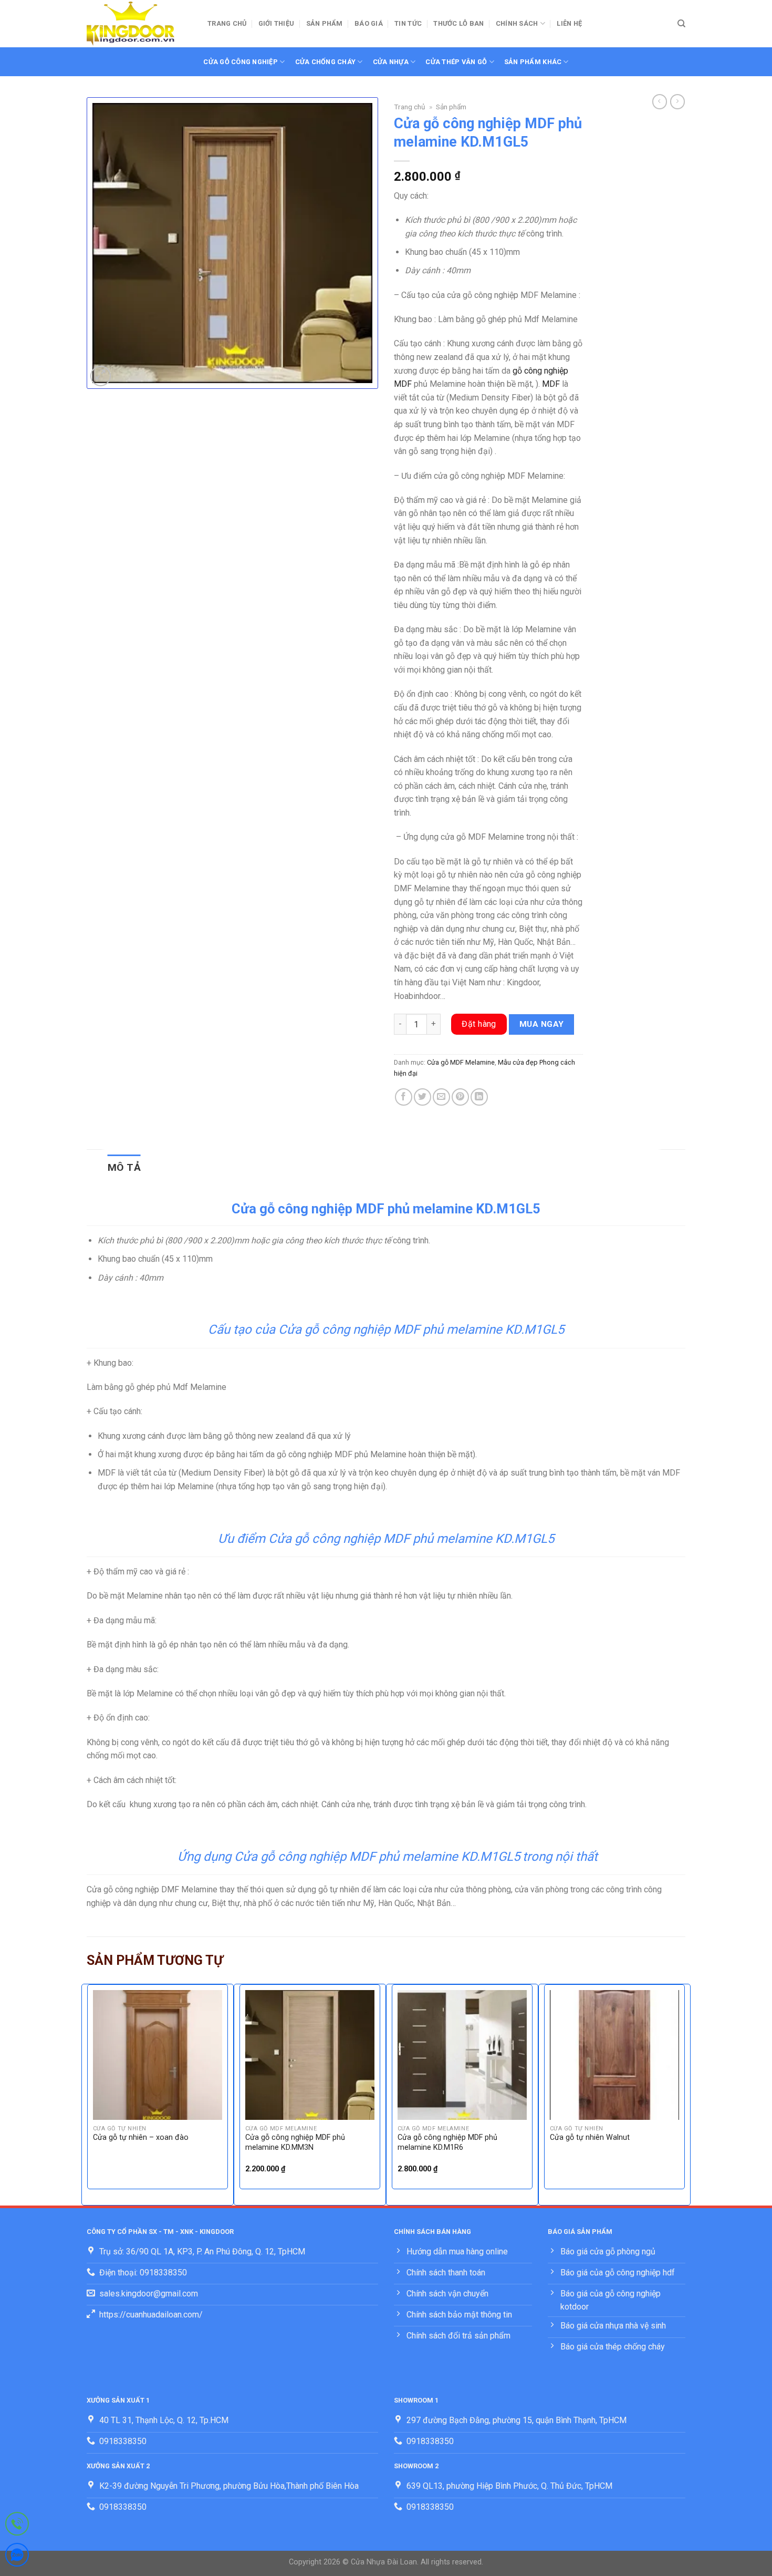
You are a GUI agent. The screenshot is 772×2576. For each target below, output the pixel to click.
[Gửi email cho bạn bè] (441, 1097)
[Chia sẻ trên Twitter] (422, 1097)
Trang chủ (227, 23)
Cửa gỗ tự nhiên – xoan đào (141, 2137)
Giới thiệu (277, 23)
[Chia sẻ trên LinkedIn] (479, 1097)
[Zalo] (17, 2557)
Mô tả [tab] (124, 1167)
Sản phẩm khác (533, 62)
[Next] (685, 2094)
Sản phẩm (325, 23)
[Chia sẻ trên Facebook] (404, 1097)
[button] (101, 376)
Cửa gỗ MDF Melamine (461, 1062)
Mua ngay (542, 1024)
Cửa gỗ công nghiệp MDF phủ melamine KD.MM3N (295, 2142)
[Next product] (660, 101)
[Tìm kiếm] (681, 24)
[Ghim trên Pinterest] (460, 1097)
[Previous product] (677, 101)
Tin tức (408, 23)
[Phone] (17, 2526)
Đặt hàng (479, 1024)
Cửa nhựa (391, 62)
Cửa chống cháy (326, 62)
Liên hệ (569, 23)
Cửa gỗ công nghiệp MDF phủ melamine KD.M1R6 (447, 2142)
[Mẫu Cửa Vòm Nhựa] (139, 24)
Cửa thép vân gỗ (456, 62)
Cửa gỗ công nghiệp (241, 62)
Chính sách (517, 23)
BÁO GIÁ (369, 23)
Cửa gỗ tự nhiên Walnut (590, 2137)
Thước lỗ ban (458, 23)
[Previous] (87, 2094)
